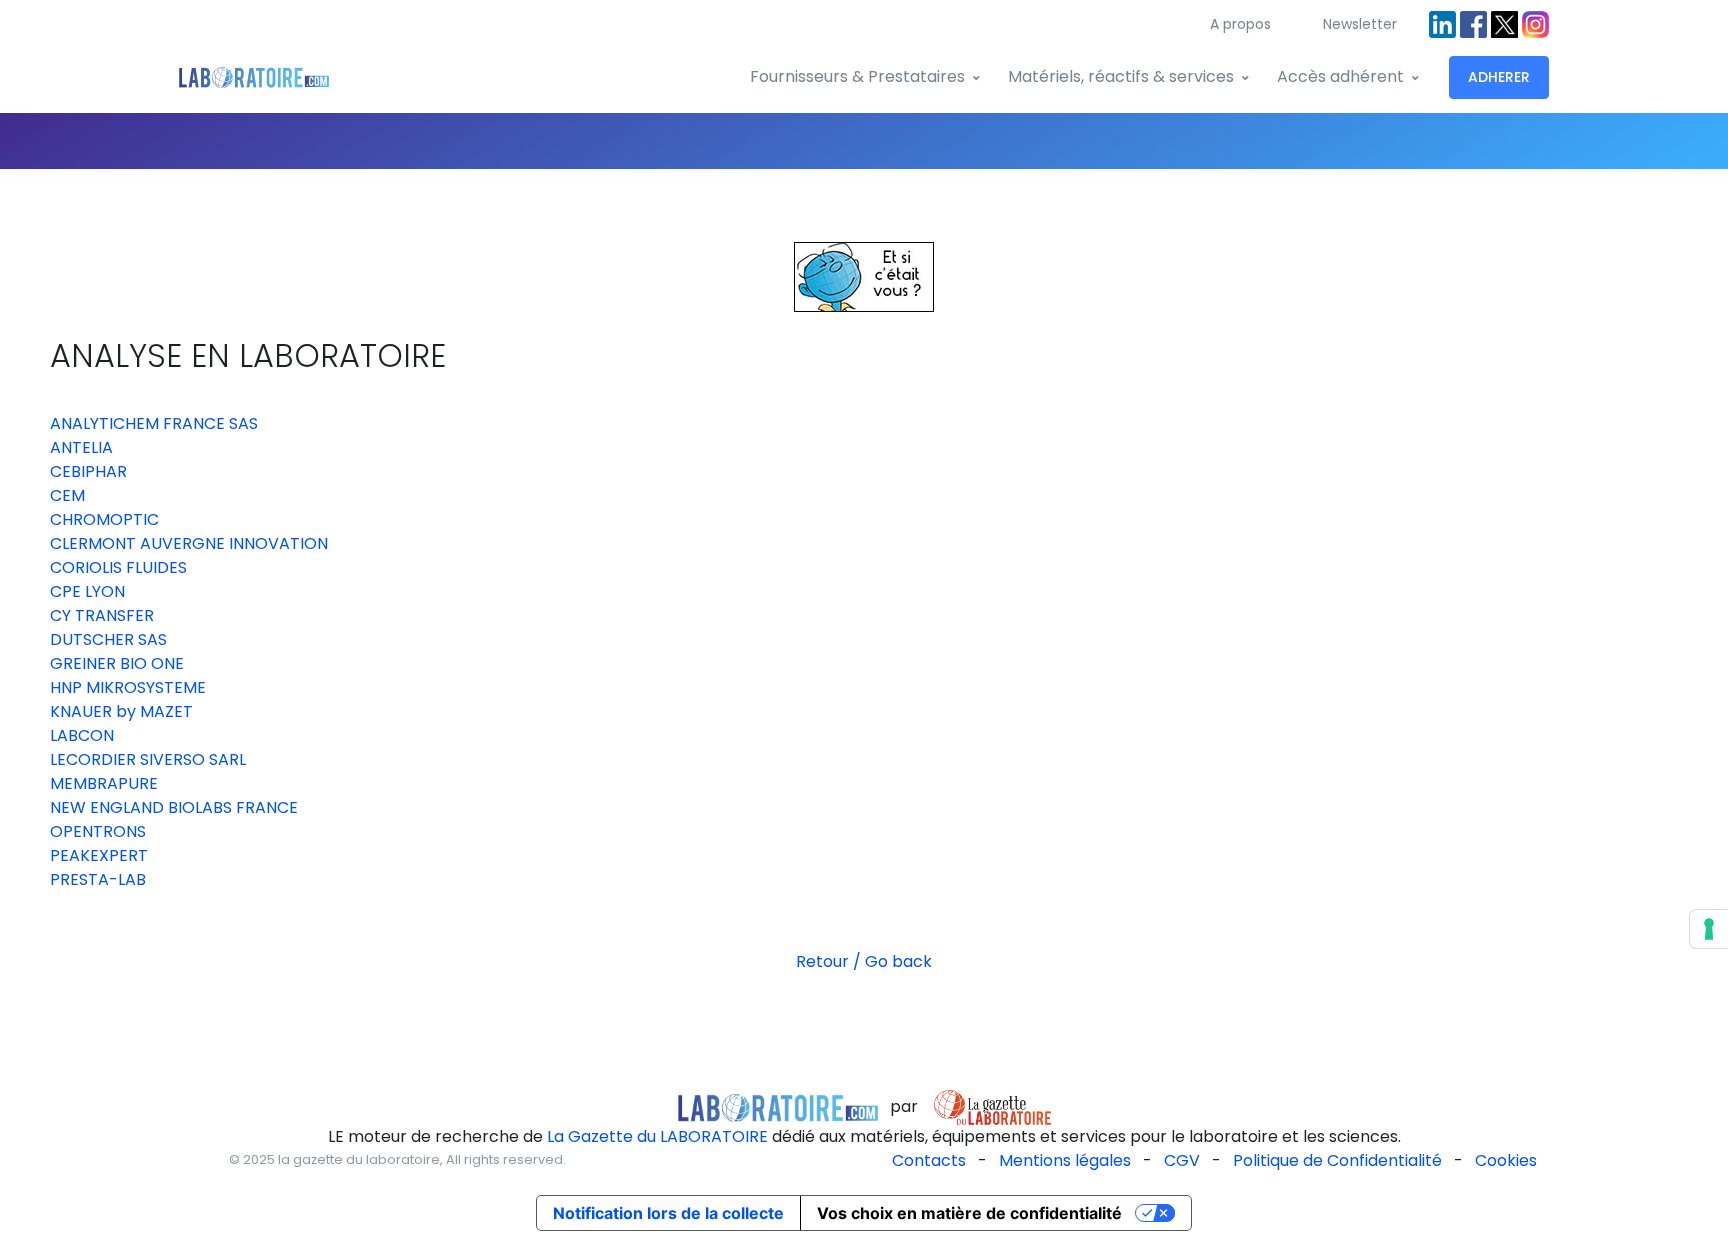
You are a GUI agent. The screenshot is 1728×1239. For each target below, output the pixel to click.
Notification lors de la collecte (668, 1213)
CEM (67, 495)
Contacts (929, 1160)
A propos (1240, 24)
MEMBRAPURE (104, 783)
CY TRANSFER (102, 615)
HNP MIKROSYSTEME (128, 687)
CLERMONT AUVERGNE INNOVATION (189, 543)
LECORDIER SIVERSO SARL (148, 759)
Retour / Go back (864, 961)
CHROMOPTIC (104, 519)
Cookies (1506, 1160)
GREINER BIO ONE (117, 663)
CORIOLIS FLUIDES (118, 567)
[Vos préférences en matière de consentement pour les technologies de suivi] (1709, 929)
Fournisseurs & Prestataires (857, 76)
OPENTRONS (98, 831)
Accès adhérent (1340, 76)
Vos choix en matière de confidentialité (969, 1213)
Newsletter (1360, 24)
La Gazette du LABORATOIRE (657, 1136)
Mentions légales (1065, 1160)
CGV (1182, 1160)
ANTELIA (81, 447)
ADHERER (1499, 77)
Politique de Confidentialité (1337, 1160)
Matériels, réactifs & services (1121, 76)
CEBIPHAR (88, 471)
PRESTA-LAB (98, 879)
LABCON (82, 735)
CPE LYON (87, 591)
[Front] (254, 77)
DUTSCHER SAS (108, 639)
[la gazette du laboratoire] (778, 1106)
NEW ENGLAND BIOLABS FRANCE (174, 807)
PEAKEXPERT (99, 855)
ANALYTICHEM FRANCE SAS (154, 423)
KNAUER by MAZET (121, 711)
